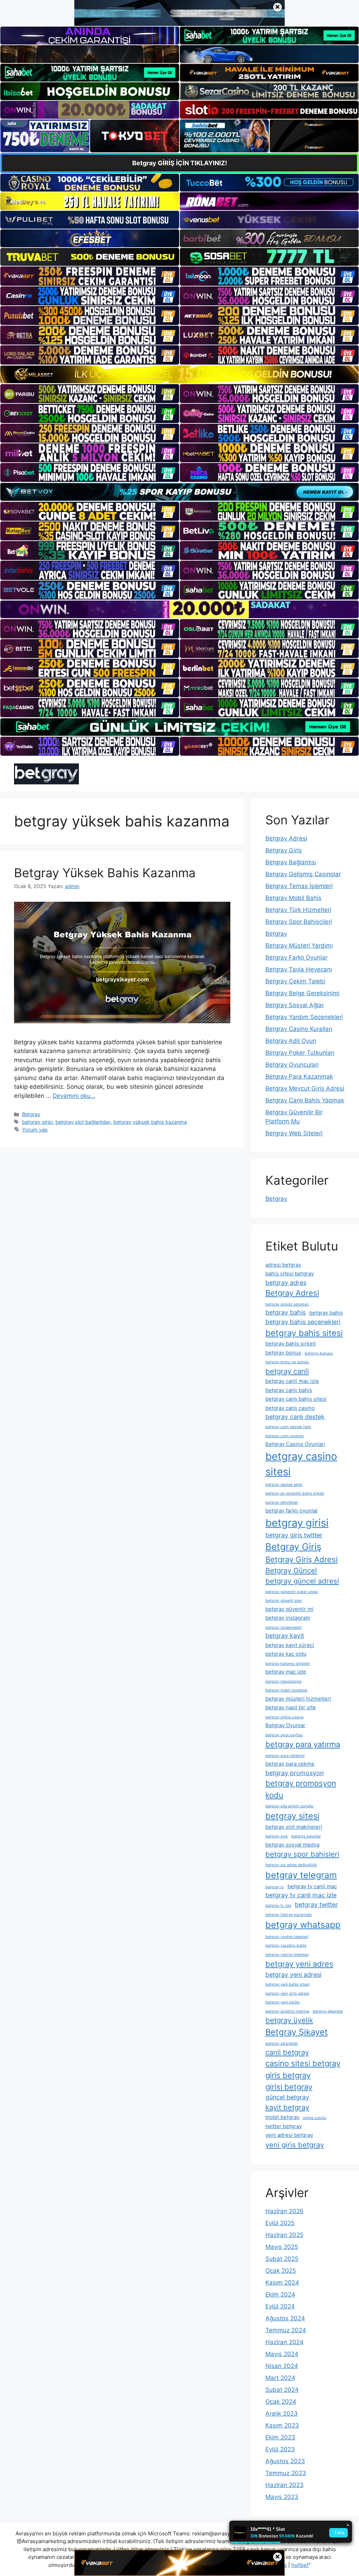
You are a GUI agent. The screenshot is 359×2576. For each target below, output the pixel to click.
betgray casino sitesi (301, 1464)
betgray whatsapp (303, 1925)
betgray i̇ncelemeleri (284, 1628)
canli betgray (287, 2052)
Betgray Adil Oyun (291, 1041)
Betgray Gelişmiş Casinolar (303, 874)
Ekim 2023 (280, 2437)
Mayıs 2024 (282, 2354)
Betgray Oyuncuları (292, 1065)
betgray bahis (286, 1312)
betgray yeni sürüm (283, 2002)
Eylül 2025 (280, 2223)
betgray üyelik (289, 2020)
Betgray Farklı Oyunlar (296, 957)
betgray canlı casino (290, 1408)
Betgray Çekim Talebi (295, 981)
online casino (314, 2118)
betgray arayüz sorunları (287, 1304)
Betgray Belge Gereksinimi (302, 993)
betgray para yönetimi (285, 1756)
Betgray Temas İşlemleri (299, 886)
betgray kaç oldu (286, 1654)
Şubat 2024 (282, 2390)
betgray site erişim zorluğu (289, 1806)
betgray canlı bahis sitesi (296, 1399)
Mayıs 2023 (282, 2497)
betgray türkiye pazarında (289, 1915)
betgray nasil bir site (291, 1707)
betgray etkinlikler (282, 1502)
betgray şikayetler (282, 2044)
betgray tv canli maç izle (301, 1895)
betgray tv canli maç (312, 1886)
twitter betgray (284, 2126)
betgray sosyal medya (292, 1845)
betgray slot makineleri (294, 1827)
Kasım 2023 (282, 2425)
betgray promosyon (294, 1773)
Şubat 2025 (282, 2259)
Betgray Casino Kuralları (299, 1029)
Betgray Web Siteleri (294, 1133)
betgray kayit (285, 1636)
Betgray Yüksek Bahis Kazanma (105, 873)
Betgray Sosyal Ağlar (295, 1005)
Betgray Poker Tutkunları (300, 1053)
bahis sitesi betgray (290, 1273)
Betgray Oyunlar (285, 1725)
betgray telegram (301, 1875)
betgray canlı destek (295, 1417)
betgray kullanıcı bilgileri (288, 1664)
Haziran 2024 (285, 2342)
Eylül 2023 (280, 2449)
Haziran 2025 (284, 2235)
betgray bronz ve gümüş (287, 1362)
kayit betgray (287, 2107)
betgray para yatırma (303, 1744)
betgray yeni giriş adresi (287, 1993)
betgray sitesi (292, 1816)
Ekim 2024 (280, 2294)
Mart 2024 (280, 2378)
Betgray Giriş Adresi (302, 1559)
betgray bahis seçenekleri (303, 1322)
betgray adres (286, 1283)
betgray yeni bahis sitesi (287, 1984)
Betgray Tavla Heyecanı (299, 969)
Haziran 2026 (285, 2211)
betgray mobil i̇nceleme (286, 1690)
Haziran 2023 (285, 2485)
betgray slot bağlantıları (83, 1122)
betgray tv (275, 1887)
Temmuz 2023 (286, 2473)
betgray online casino (285, 1717)
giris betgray (288, 2075)
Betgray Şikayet (297, 2032)
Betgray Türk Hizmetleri (298, 910)
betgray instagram (288, 1618)
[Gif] (179, 374)
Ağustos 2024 (285, 2318)
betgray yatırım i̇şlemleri (287, 1955)
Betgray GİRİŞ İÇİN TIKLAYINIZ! (180, 163)
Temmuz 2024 (286, 2330)
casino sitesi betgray (303, 2063)
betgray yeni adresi (293, 1975)
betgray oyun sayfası (284, 1735)
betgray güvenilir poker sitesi (292, 1592)
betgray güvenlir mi (289, 1609)
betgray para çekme (290, 1764)
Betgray (31, 1114)
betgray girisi (37, 1122)
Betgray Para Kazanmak (299, 1076)
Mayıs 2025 (282, 2247)
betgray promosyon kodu (301, 1789)
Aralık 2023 (282, 2414)
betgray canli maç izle (292, 1381)
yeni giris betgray (295, 2145)
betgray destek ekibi (284, 1485)
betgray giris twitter (294, 1535)
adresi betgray (283, 1265)
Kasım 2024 (282, 2283)
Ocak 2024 (281, 2402)
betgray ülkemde (328, 2011)
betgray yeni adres (299, 1964)
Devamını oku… (74, 1096)
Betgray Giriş (284, 850)
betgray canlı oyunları (285, 1436)
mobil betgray (282, 2117)
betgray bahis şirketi (291, 1344)
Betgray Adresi (286, 838)
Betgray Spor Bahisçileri (299, 922)
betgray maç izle (286, 1672)
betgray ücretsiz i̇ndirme (287, 2011)
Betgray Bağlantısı (291, 862)
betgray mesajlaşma (283, 1681)
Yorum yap (35, 1130)
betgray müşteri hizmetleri (298, 1699)
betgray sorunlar (306, 1836)
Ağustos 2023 (285, 2461)
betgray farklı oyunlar (292, 1511)
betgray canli (287, 1371)
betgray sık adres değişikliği (291, 1865)
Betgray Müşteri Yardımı (299, 946)
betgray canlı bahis (289, 1390)
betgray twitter (316, 1905)
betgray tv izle (278, 1906)
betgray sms (277, 1836)
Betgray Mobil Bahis (293, 898)
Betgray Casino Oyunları (295, 1444)
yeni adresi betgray (289, 2135)
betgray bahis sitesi (304, 1333)
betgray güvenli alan (284, 1601)
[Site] (90, 276)
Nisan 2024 (282, 2366)
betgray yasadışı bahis (286, 1945)
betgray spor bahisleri (302, 1854)
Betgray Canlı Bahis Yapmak (305, 1100)
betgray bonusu (319, 1353)
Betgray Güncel (291, 1570)
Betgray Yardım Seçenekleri (304, 1017)
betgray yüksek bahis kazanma (150, 1122)
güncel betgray (287, 2097)
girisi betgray (289, 2087)
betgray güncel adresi (302, 1581)
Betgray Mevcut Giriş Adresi (305, 1088)
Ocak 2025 (281, 2271)
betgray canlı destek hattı (288, 1427)
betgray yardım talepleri (287, 1937)
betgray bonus (283, 1353)
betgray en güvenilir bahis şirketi (295, 1493)
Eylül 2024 (280, 2306)
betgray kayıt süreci (290, 1645)
